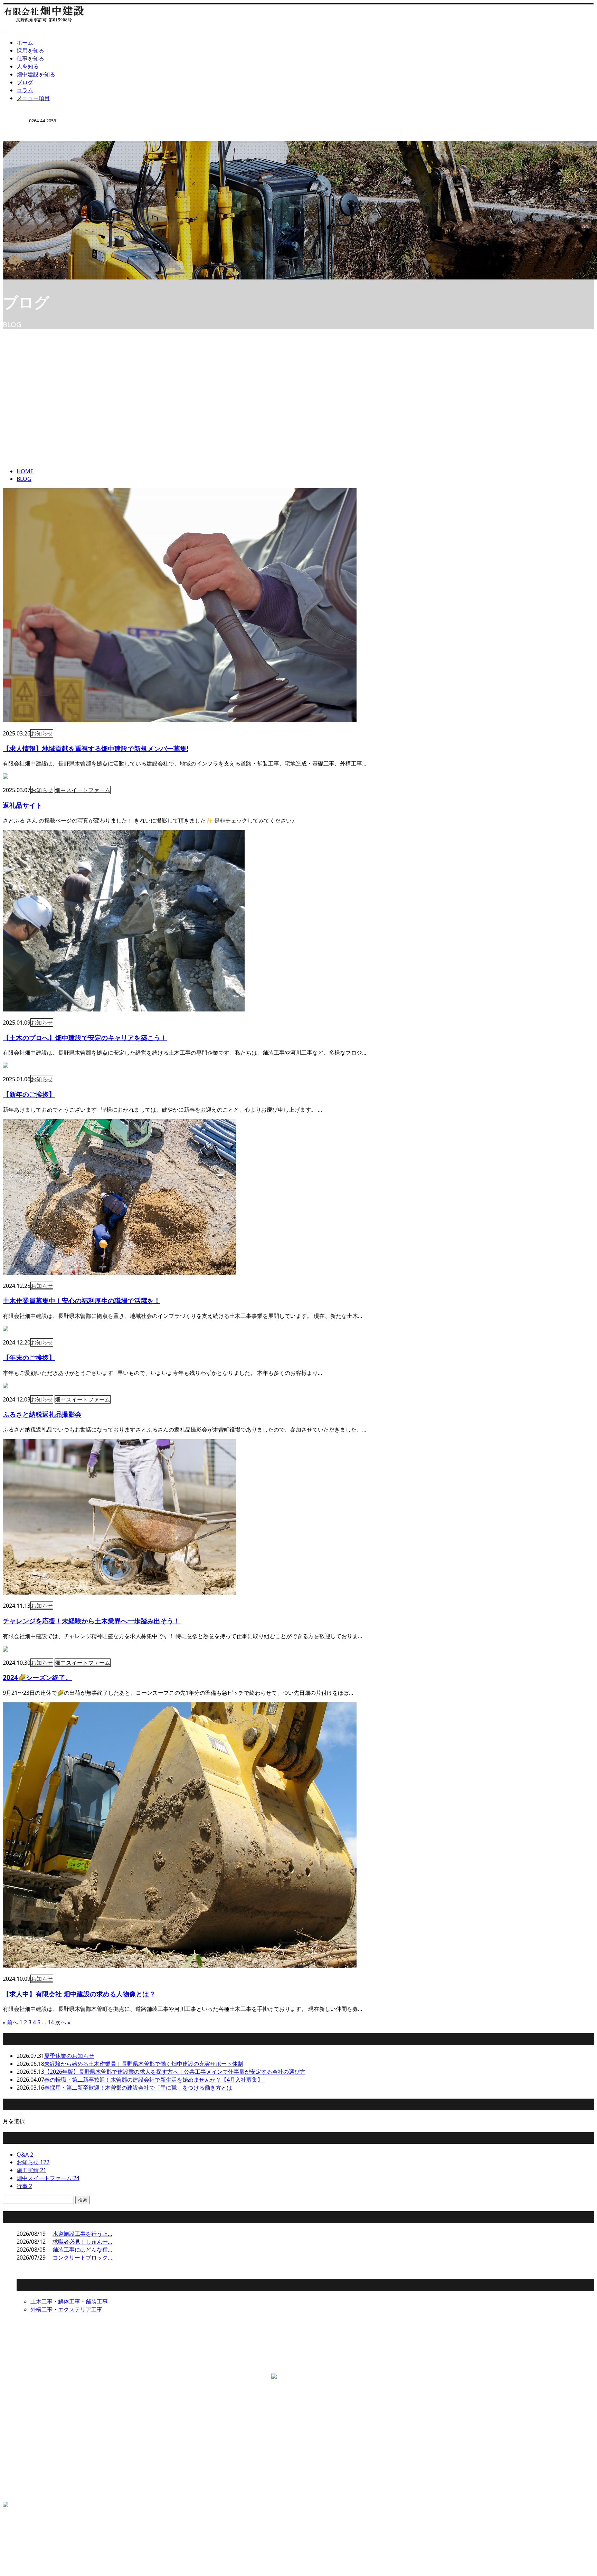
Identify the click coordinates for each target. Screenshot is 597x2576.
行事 (24, 2186)
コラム (25, 90)
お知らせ (42, 733)
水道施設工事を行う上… (82, 2234)
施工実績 (31, 2170)
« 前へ (10, 2022)
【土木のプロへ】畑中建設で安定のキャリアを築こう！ (85, 1038)
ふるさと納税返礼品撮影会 (42, 1414)
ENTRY (27, 146)
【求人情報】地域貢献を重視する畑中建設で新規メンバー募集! (96, 748)
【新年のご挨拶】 (29, 1094)
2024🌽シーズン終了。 (37, 1677)
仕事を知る (30, 58)
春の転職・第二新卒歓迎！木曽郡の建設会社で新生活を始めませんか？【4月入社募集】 (154, 2080)
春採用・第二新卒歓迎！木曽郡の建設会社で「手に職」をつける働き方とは (138, 2088)
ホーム (25, 42)
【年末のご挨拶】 (29, 1357)
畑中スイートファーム (83, 790)
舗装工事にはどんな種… (82, 2250)
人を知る (28, 66)
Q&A (25, 2155)
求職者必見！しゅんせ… (82, 2242)
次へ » (63, 2022)
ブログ (25, 82)
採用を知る (30, 50)
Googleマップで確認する (36, 2412)
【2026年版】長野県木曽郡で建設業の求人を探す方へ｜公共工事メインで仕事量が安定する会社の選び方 (175, 2072)
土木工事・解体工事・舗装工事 (69, 2301)
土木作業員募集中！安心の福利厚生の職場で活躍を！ (82, 1300)
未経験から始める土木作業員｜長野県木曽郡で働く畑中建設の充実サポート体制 (144, 2064)
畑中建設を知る (36, 74)
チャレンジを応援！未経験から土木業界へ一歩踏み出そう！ (91, 1621)
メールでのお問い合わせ (190, 2365)
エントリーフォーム (41, 2484)
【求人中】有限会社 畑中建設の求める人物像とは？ (79, 1994)
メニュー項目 (33, 98)
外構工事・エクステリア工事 (66, 2309)
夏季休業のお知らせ (69, 2056)
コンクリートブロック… (82, 2257)
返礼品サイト (22, 805)
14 (51, 2022)
